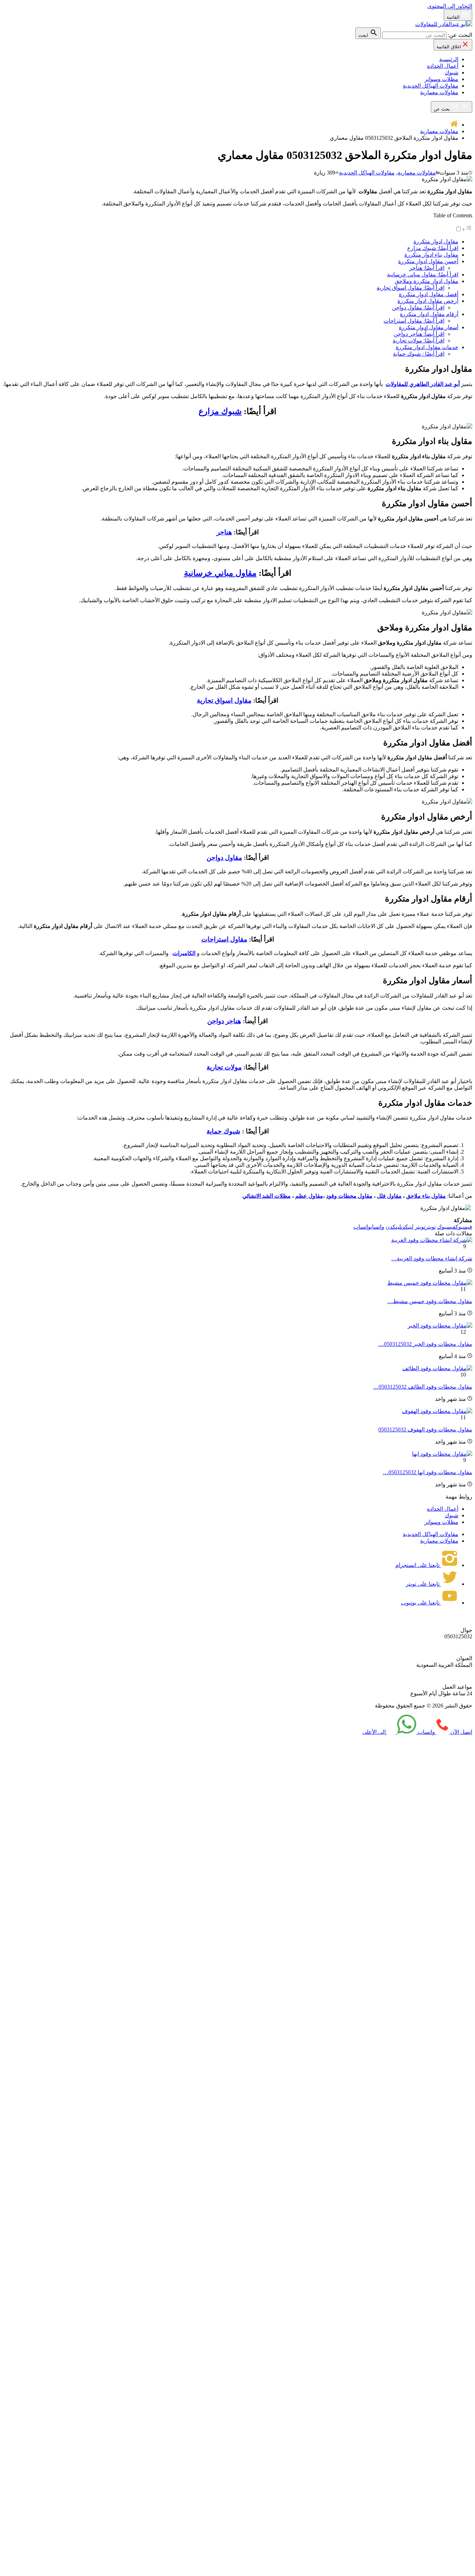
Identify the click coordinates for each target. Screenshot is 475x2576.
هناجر (224, 532)
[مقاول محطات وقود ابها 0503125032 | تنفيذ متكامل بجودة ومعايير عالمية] (442, 1454)
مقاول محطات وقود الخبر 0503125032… (425, 1344)
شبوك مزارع (220, 411)
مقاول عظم (309, 1196)
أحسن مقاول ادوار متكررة (428, 261)
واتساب (369, 1227)
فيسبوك (455, 1227)
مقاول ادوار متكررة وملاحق (426, 281)
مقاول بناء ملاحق (426, 1196)
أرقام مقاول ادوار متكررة (429, 314)
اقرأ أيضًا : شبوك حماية (419, 354)
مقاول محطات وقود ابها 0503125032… (428, 1472)
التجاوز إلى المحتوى (450, 6)
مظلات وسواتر (441, 79)
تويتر (425, 1227)
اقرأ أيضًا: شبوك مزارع (433, 248)
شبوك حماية (223, 1131)
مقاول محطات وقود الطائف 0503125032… (423, 1387)
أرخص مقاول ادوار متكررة (428, 301)
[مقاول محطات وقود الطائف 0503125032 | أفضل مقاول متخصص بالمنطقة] (437, 1368)
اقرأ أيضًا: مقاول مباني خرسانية (423, 274)
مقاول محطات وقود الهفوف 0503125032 (425, 1430)
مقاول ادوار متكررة (436, 241)
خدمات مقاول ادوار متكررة (427, 347)
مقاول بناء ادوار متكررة (431, 255)
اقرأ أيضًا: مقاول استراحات (414, 321)
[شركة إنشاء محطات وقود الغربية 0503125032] (432, 1240)
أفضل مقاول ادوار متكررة (429, 294)
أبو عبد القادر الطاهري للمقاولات (423, 384)
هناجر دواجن (224, 1021)
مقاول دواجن (224, 858)
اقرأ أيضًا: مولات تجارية (418, 341)
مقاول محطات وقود (349, 1196)
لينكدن (400, 1227)
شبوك (452, 72)
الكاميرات (184, 953)
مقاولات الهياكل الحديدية (430, 86)
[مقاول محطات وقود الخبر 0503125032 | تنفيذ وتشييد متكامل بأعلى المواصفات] (440, 1326)
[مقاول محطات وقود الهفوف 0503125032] (437, 1411)
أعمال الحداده (443, 66)
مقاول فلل (389, 1196)
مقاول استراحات (224, 939)
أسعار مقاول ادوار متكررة (429, 327)
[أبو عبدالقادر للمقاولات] (444, 24)
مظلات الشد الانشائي (267, 1196)
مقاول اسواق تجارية (224, 700)
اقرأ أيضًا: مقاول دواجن (418, 308)
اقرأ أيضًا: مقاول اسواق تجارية (410, 288)
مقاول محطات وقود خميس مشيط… (430, 1301)
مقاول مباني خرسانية (220, 573)
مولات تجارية (224, 1067)
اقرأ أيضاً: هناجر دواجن (419, 334)
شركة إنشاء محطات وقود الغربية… (432, 1258)
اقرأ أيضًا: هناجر (427, 268)
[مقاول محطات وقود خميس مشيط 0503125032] (430, 1283)
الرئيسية (449, 59)
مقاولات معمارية (439, 92)
